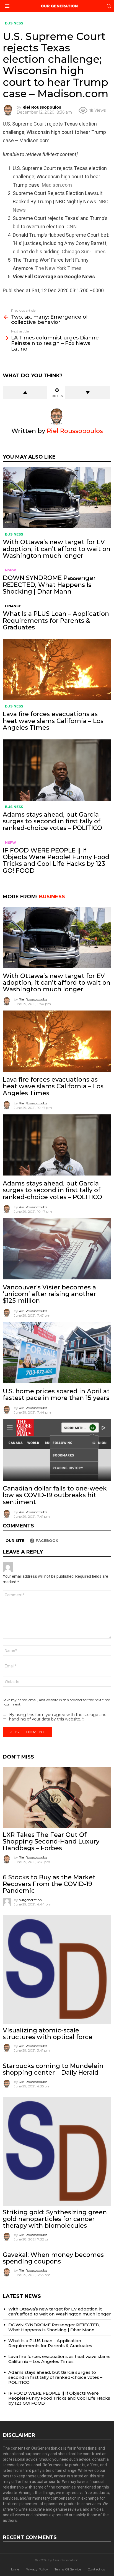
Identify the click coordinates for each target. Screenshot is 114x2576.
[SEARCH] (109, 6)
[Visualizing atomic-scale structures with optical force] (57, 1969)
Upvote (25, 392)
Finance (13, 606)
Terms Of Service (68, 2569)
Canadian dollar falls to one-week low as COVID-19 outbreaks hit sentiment (55, 1495)
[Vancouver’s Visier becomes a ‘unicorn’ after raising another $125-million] (57, 1249)
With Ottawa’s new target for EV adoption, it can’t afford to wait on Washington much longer (57, 549)
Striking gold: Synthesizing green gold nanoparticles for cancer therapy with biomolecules (55, 2219)
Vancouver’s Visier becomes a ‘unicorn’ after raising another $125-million (49, 1294)
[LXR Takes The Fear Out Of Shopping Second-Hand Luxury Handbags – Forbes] (57, 1797)
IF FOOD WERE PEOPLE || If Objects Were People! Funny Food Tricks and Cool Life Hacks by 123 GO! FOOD (56, 861)
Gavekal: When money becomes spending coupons (53, 2258)
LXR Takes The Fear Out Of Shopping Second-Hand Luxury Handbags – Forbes (51, 1842)
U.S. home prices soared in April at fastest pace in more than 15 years (56, 1395)
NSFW (11, 570)
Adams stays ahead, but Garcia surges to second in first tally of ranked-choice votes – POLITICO (52, 821)
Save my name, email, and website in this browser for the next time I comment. (56, 1702)
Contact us (96, 2569)
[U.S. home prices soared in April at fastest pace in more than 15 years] (57, 1353)
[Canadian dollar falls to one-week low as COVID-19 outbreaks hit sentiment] (57, 1450)
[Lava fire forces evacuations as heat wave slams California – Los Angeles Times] (57, 670)
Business (14, 534)
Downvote (88, 392)
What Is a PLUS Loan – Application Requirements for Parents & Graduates (56, 621)
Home (14, 2569)
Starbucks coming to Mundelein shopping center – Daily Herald (53, 2069)
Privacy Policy (37, 2569)
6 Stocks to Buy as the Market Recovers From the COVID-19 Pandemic (49, 1884)
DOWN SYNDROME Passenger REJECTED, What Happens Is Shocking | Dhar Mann (49, 585)
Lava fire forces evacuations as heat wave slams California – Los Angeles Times (53, 721)
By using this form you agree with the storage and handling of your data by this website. (58, 1717)
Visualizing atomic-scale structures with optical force (48, 2034)
